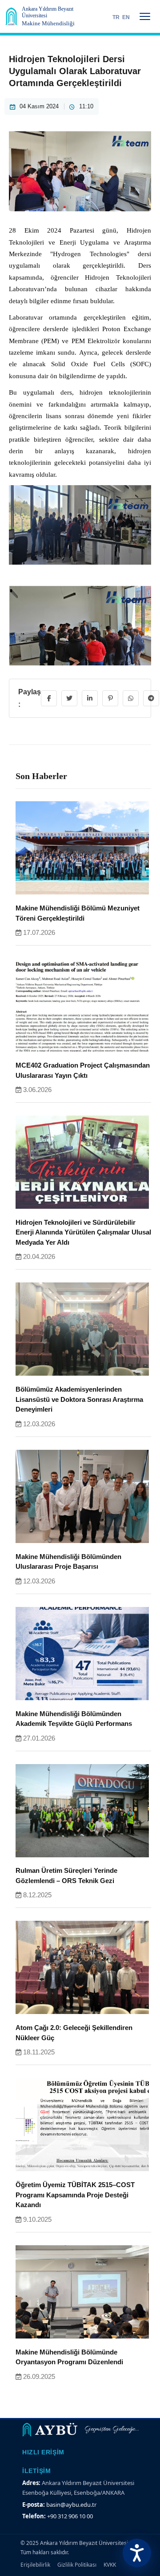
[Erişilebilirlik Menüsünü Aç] (137, 2553)
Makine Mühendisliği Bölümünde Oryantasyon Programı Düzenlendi (69, 2357)
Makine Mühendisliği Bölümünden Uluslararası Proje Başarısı (68, 1562)
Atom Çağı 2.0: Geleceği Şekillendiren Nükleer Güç (74, 2033)
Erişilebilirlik (35, 2565)
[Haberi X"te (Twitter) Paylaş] (69, 698)
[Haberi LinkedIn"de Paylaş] (90, 698)
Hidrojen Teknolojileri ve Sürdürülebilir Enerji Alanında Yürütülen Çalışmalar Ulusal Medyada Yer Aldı (83, 1232)
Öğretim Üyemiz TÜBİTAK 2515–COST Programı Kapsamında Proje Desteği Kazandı (75, 2195)
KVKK (110, 2565)
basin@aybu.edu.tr (71, 2505)
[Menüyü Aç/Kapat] (145, 16)
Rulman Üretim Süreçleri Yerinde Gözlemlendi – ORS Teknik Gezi (66, 1876)
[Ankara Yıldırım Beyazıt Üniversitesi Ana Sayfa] (11, 16)
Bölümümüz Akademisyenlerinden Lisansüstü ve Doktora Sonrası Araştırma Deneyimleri (79, 1399)
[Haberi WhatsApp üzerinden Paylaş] (131, 698)
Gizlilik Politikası (77, 2565)
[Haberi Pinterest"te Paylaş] (110, 698)
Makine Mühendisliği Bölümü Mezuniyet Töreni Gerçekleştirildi (78, 913)
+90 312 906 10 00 (70, 2516)
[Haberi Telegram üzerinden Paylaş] (151, 698)
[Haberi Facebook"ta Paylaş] (49, 698)
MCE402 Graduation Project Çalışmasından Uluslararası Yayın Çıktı (83, 1070)
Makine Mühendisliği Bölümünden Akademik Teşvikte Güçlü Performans (74, 1719)
